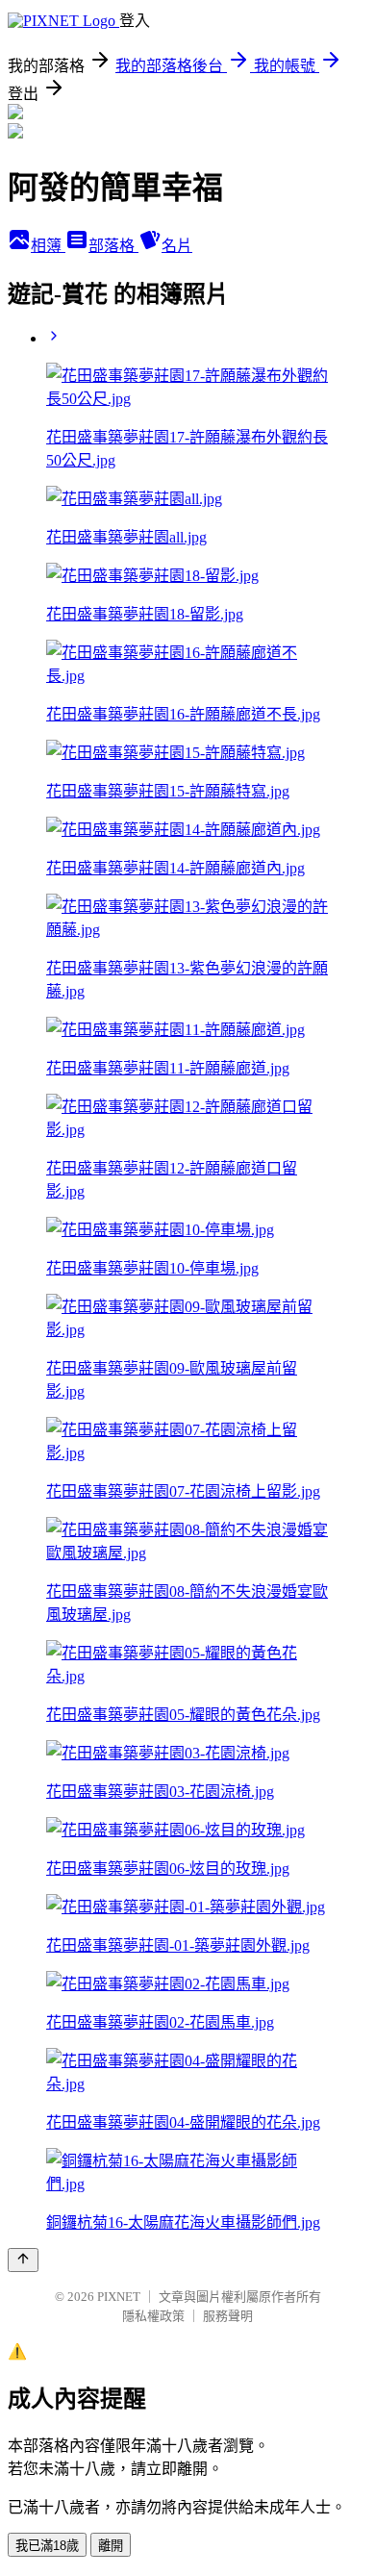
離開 (111, 2546)
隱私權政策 (153, 2316)
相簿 (48, 246)
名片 (177, 246)
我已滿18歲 (47, 2546)
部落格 (113, 246)
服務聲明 (228, 2316)
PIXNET (119, 2297)
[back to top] (23, 2260)
